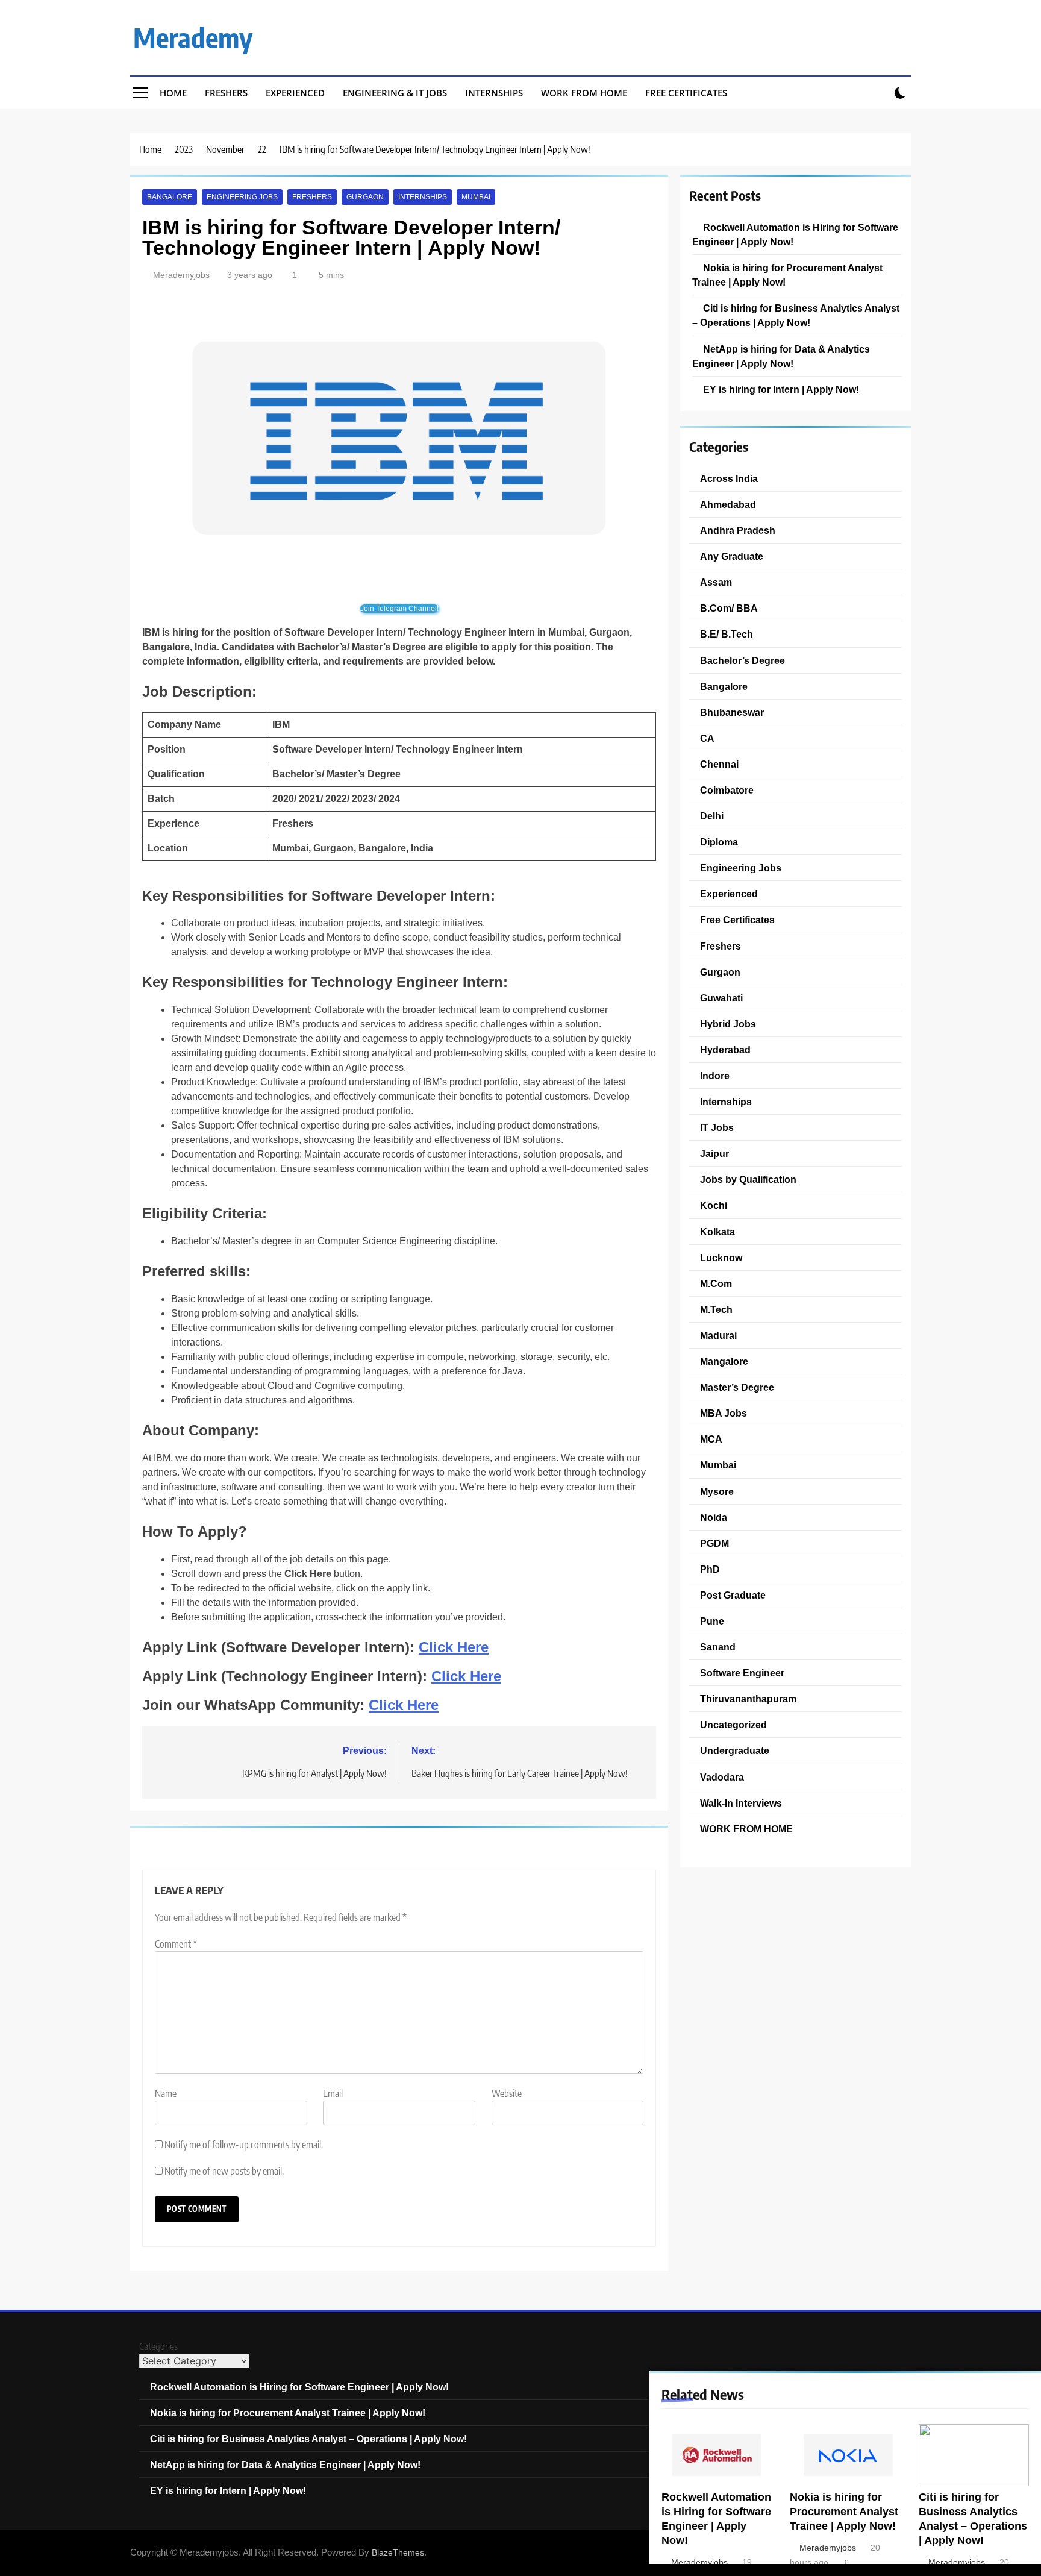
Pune (712, 1621)
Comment (176, 1944)
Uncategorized (733, 1725)
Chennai (719, 764)
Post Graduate (733, 1595)
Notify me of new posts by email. (224, 2171)
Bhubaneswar (732, 712)
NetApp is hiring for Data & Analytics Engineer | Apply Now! (285, 2465)
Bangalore (170, 197)
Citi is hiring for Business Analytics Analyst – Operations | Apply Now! (308, 2439)
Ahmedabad (728, 504)
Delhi (712, 816)
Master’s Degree (737, 1387)
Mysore (717, 1491)
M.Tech (716, 1309)
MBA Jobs (724, 1413)
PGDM (714, 1543)
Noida (714, 1517)
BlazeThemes (398, 2552)
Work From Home (584, 93)
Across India (729, 478)
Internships (494, 93)
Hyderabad (725, 1050)
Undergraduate (735, 1750)
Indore (715, 1076)
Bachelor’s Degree (742, 660)
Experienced (295, 93)
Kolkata (717, 1232)
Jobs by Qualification (748, 1179)
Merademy (193, 37)
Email (333, 2093)
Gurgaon (365, 197)
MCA (711, 1439)
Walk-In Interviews (741, 1803)
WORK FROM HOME (746, 1829)
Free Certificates (686, 93)
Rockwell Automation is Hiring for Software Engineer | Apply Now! (299, 2387)
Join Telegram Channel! (399, 609)
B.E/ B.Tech (727, 634)
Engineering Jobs (242, 197)
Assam (716, 582)
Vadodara (722, 1777)
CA (707, 738)
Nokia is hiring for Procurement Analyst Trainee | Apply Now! (844, 2512)
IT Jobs (717, 1127)
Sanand (718, 1647)
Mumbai (476, 197)
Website (507, 2093)
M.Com (716, 1283)
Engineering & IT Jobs (395, 93)
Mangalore (724, 1361)
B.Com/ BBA (729, 608)
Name (166, 2093)
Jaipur (714, 1153)
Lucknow (721, 1258)
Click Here (454, 1647)
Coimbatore (727, 790)
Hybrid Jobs (728, 1024)
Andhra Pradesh (738, 530)
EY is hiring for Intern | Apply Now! (781, 389)
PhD (710, 1569)
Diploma (719, 842)
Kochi (714, 1205)
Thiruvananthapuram (748, 1699)
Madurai (718, 1335)
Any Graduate (732, 556)
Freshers (226, 93)
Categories (158, 2346)
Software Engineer (742, 1673)
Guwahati (721, 998)
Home (173, 93)
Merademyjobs (181, 275)
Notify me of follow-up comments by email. (244, 2145)
